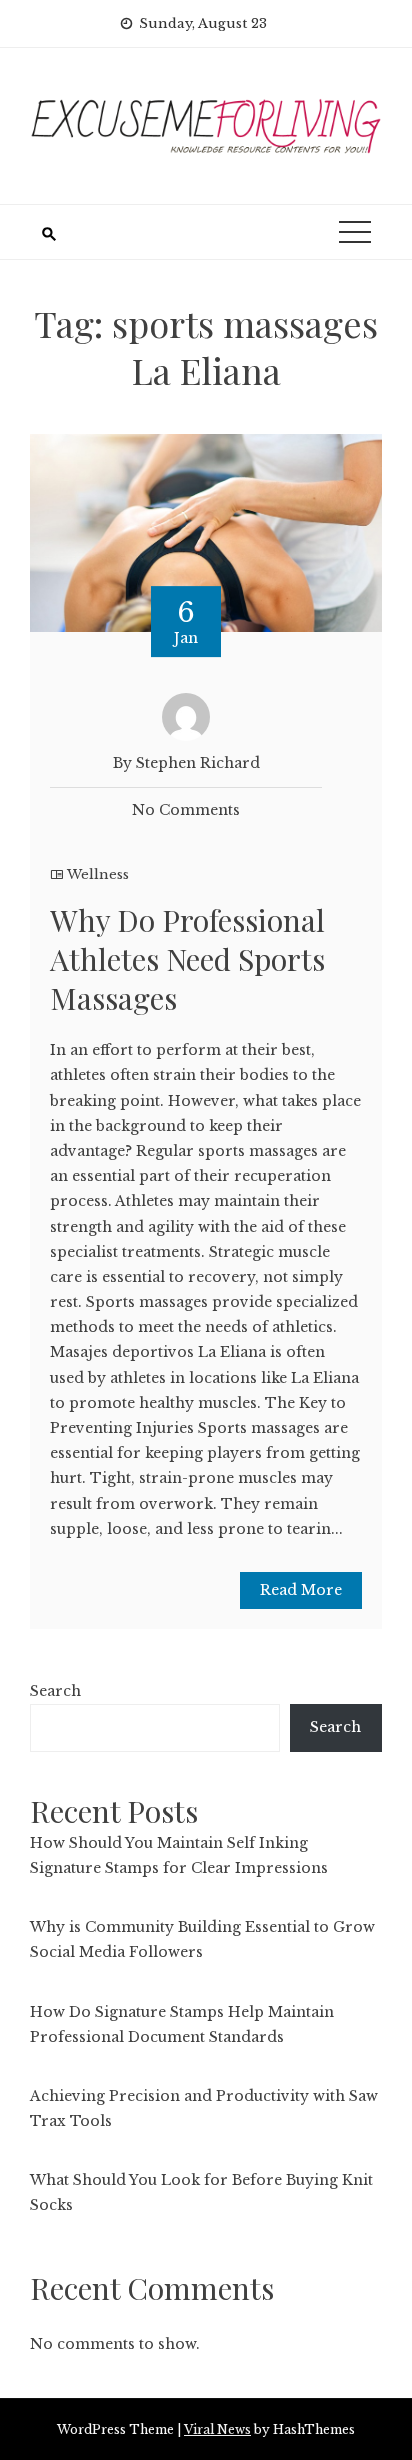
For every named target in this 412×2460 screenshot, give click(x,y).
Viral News (217, 2429)
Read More (301, 1590)
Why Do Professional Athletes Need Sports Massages (187, 959)
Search (55, 1691)
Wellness (98, 874)
